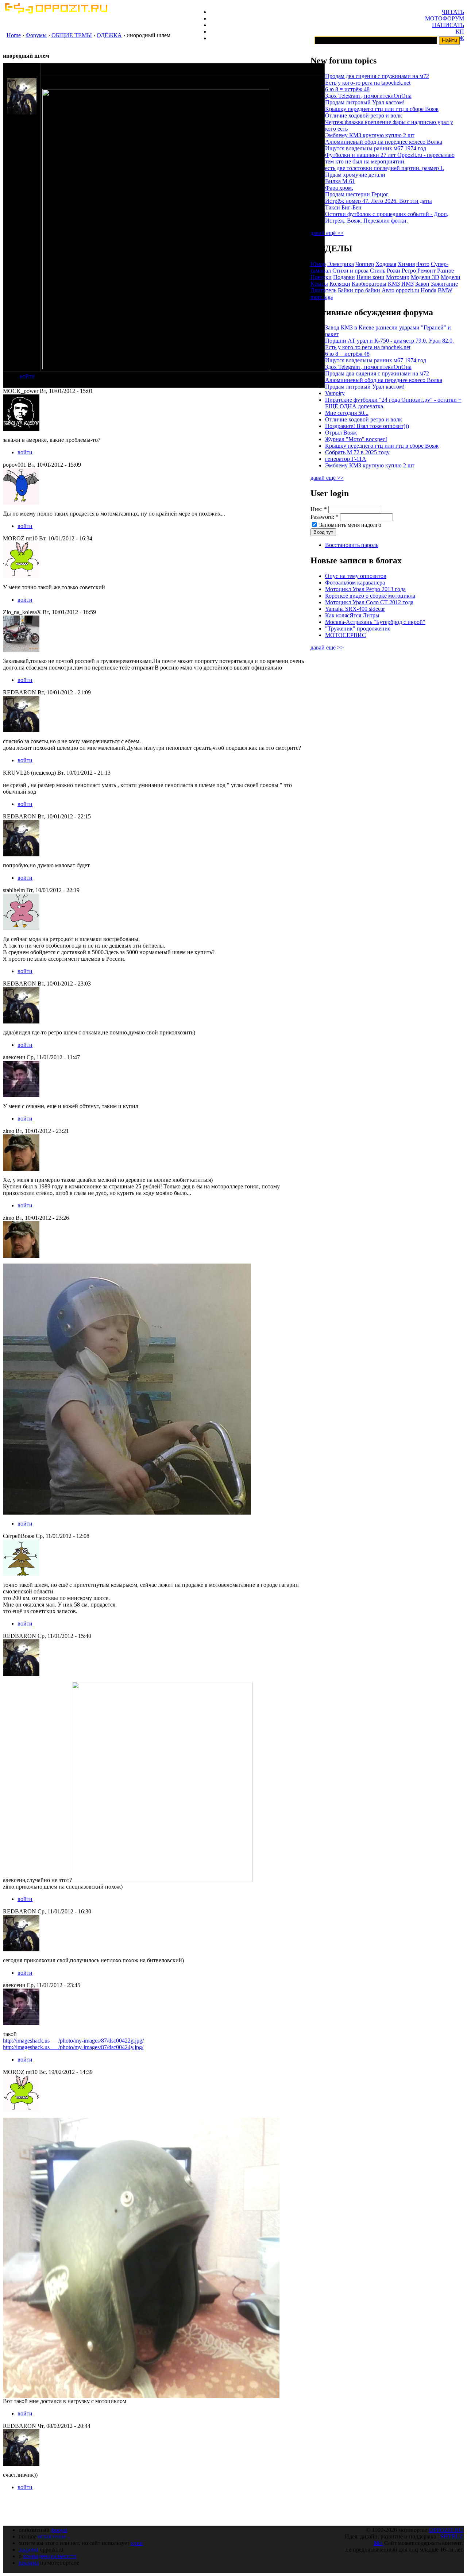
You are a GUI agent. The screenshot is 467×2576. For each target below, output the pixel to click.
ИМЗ (408, 284)
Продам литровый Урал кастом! (365, 102)
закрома (28, 2550)
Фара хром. (339, 188)
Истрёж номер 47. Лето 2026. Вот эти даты (379, 201)
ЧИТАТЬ (453, 12)
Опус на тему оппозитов (356, 576)
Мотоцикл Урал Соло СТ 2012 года (369, 602)
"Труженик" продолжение (358, 628)
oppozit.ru (408, 290)
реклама (29, 2563)
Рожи (393, 271)
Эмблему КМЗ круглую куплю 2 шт (370, 135)
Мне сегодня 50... (347, 413)
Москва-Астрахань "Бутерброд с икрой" (375, 622)
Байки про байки (359, 290)
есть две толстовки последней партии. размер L (385, 168)
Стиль (378, 271)
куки (137, 2543)
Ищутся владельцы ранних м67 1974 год (376, 148)
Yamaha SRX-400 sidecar (355, 609)
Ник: (319, 509)
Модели (451, 277)
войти (27, 376)
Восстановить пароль (352, 545)
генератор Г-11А (346, 459)
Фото (423, 264)
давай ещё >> (327, 233)
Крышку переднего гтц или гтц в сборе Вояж (382, 109)
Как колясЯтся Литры (352, 615)
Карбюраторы (369, 284)
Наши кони (370, 277)
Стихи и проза (350, 271)
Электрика (341, 264)
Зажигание (444, 284)
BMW (445, 290)
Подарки (344, 277)
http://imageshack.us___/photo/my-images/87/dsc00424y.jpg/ (73, 2047)
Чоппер (365, 264)
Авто (388, 290)
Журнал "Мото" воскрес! (356, 439)
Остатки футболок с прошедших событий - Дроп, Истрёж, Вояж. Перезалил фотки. (387, 217)
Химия (406, 264)
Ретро (409, 271)
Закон (422, 284)
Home (14, 35)
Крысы (319, 284)
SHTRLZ (452, 2536)
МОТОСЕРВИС (346, 635)
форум (59, 2530)
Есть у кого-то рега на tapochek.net (368, 83)
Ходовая (386, 264)
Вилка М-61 (340, 181)
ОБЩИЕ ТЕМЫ (72, 35)
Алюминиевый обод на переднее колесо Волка (384, 142)
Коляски (340, 284)
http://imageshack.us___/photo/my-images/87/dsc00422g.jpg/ (73, 2041)
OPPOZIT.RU (446, 2530)
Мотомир (398, 277)
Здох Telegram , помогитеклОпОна (368, 96)
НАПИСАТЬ (448, 25)
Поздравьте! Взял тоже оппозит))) (367, 426)
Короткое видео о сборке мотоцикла (370, 596)
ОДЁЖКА (109, 35)
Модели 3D (425, 277)
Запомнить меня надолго (350, 525)
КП (460, 32)
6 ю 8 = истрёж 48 (347, 89)
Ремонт (427, 271)
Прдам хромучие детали (355, 175)
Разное (445, 271)
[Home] (56, 11)
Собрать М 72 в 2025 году (357, 452)
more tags (322, 297)
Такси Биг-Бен (343, 207)
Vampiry (335, 393)
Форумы (36, 35)
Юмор (318, 264)
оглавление (52, 2536)
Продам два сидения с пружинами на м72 (377, 76)
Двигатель (323, 290)
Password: (325, 517)
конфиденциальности (50, 2556)
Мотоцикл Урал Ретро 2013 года (365, 589)
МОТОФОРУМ (445, 18)
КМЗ (394, 284)
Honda (429, 290)
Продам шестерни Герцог (357, 194)
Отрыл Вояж (341, 433)
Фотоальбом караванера (355, 583)
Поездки (321, 277)
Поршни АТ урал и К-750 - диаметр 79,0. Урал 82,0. (389, 341)
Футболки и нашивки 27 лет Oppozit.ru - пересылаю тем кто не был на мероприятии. (390, 158)
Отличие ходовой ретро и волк (364, 115)
